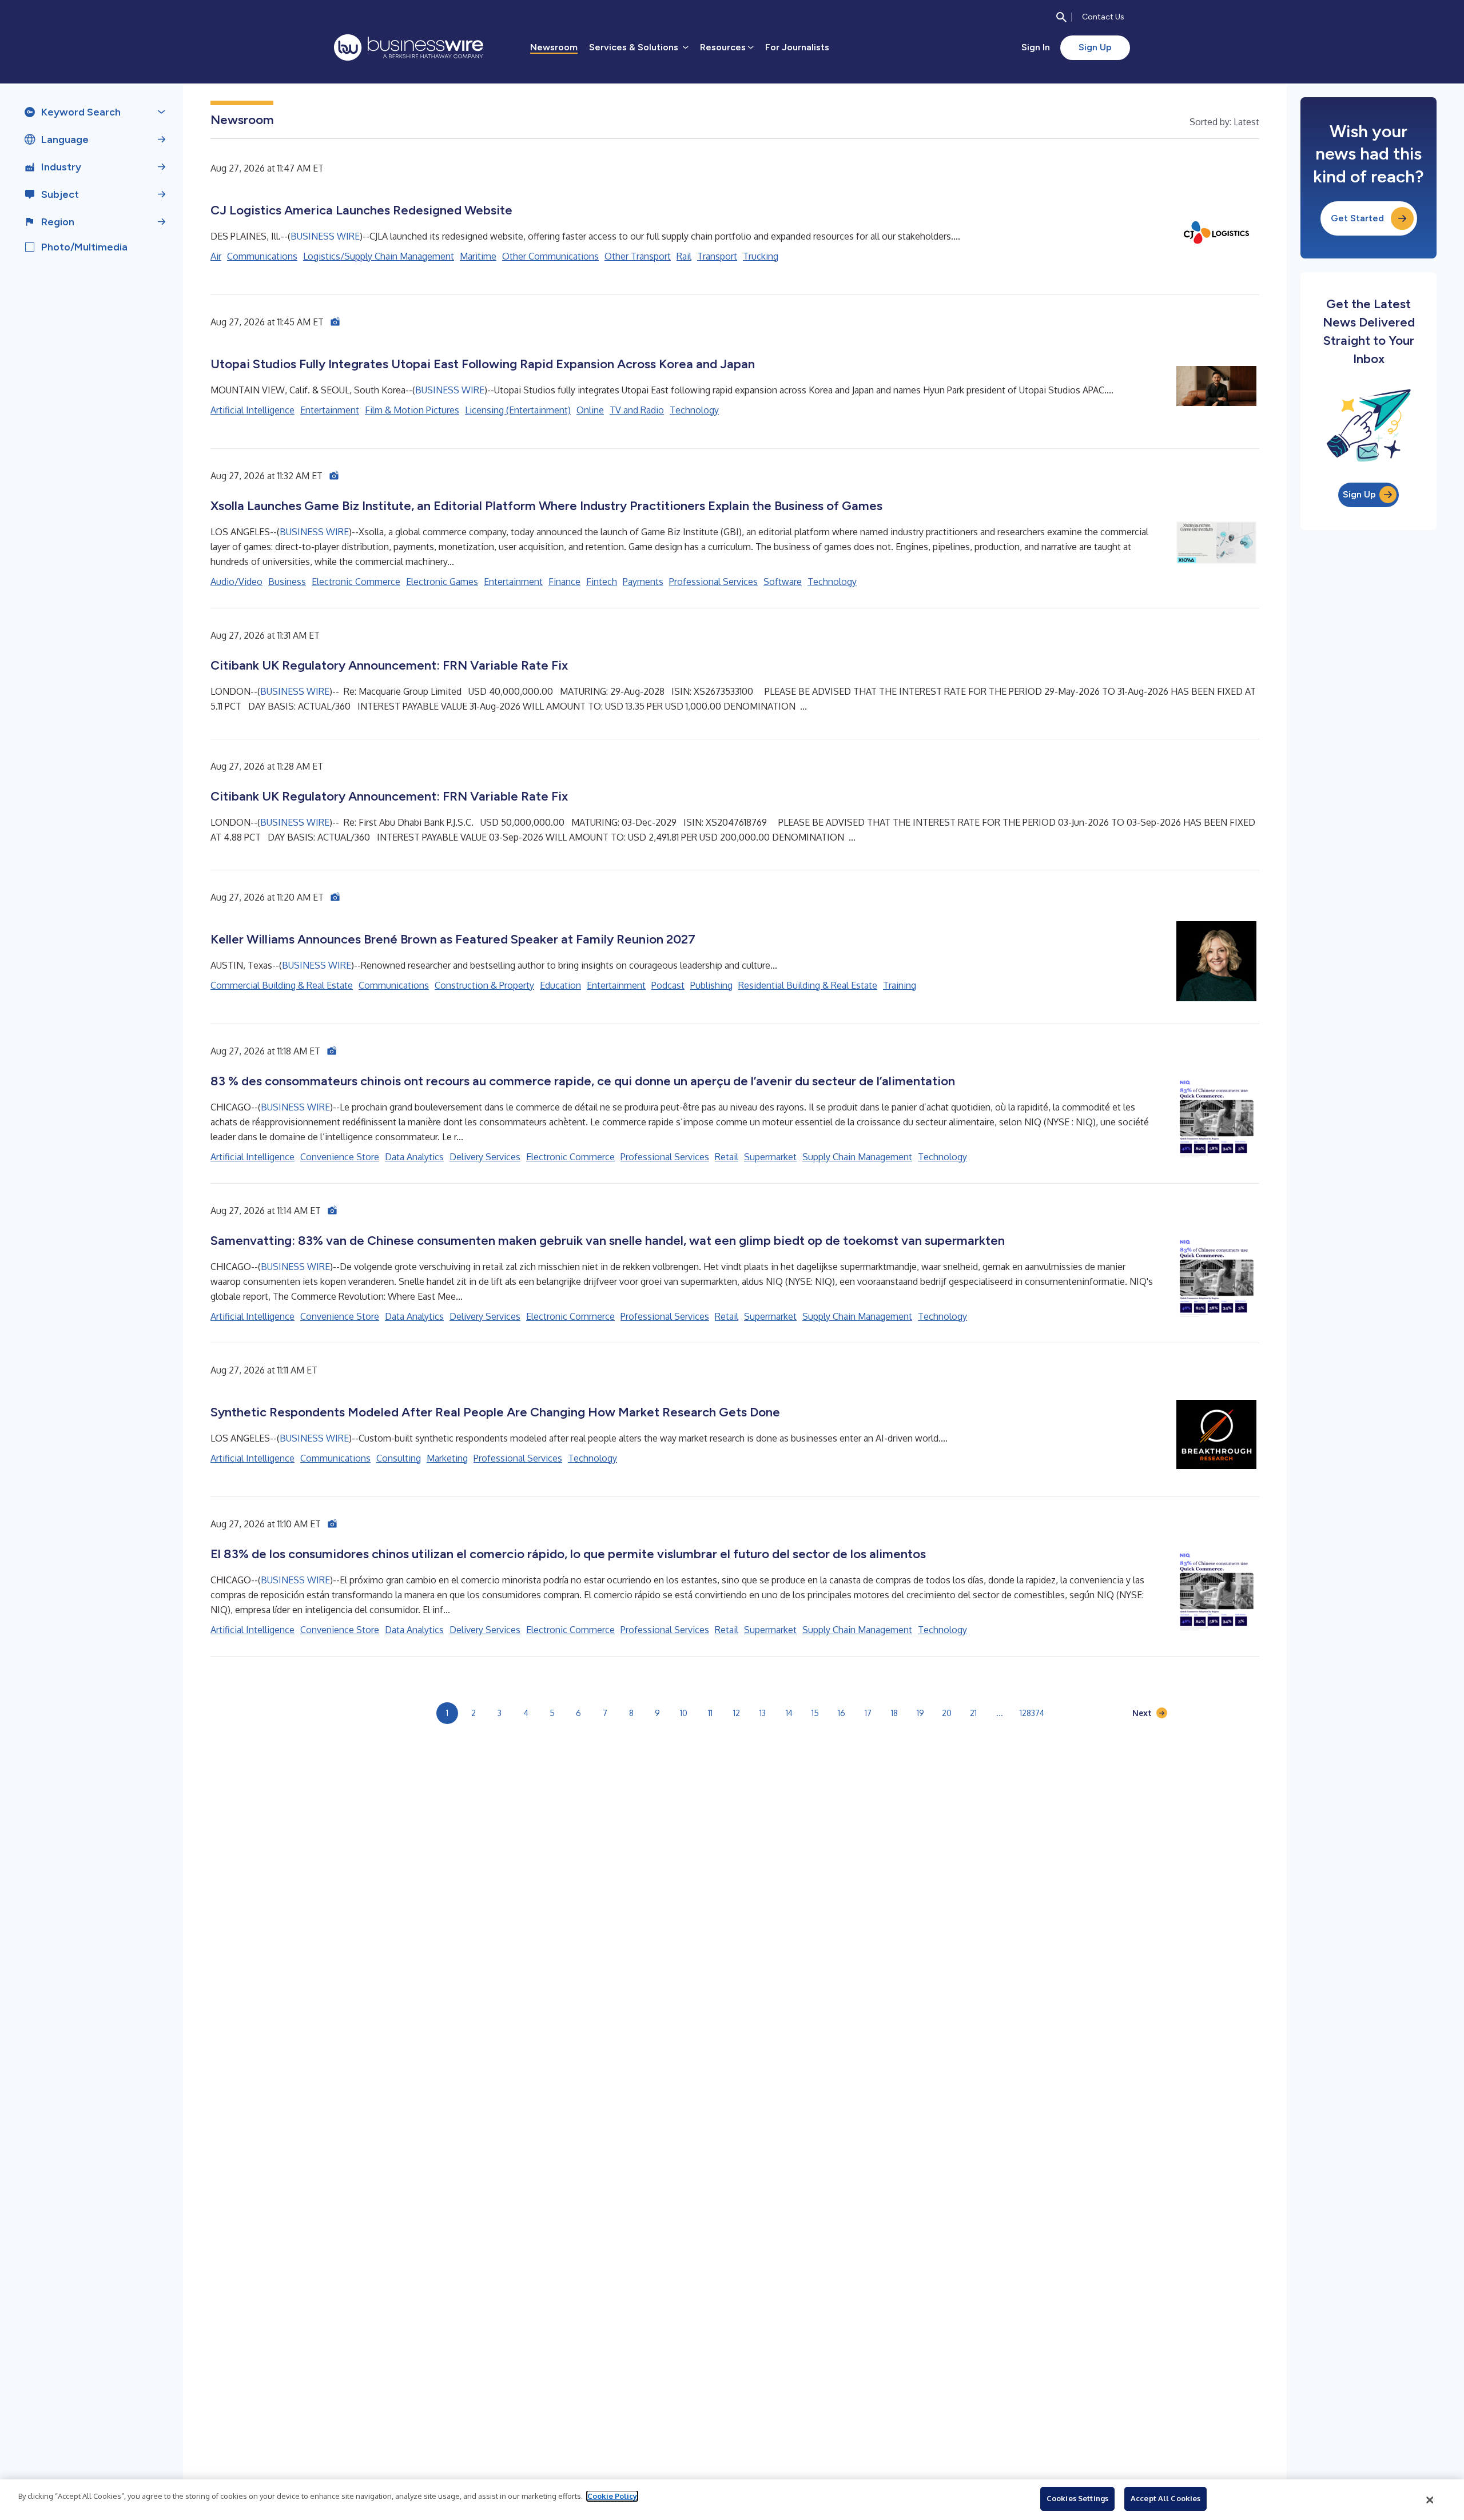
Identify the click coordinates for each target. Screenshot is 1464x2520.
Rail (684, 256)
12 (737, 1713)
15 (815, 1713)
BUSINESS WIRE (325, 236)
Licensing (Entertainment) (518, 410)
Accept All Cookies (1165, 2498)
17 (868, 1713)
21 (973, 1713)
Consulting (399, 1458)
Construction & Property (484, 985)
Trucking (761, 256)
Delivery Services (485, 1157)
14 (789, 1713)
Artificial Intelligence (252, 410)
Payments (643, 582)
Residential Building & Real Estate (808, 985)
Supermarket (770, 1157)
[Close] (1430, 2500)
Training (900, 985)
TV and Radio (637, 410)
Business (287, 582)
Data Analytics (414, 1157)
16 (842, 1713)
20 (947, 1713)
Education (560, 985)
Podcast (668, 985)
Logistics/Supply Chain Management (379, 256)
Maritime (478, 256)
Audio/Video (236, 582)
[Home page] (409, 47)
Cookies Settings (1077, 2498)
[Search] (1061, 17)
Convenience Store (340, 1157)
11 (710, 1713)
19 (920, 1713)
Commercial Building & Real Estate (282, 985)
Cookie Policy (612, 2496)
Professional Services (713, 582)
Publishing (711, 985)
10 (684, 1713)
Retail (727, 1157)
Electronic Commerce (356, 582)
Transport (717, 256)
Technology (694, 410)
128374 (1032, 1713)
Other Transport (638, 256)
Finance (564, 582)
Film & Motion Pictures (412, 410)
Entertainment (330, 410)
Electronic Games (442, 582)
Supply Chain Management (857, 1157)
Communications (262, 256)
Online (590, 410)
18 (894, 1713)
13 (763, 1713)
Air (216, 256)
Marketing (447, 1458)
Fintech (602, 582)
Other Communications (550, 256)
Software (783, 582)
